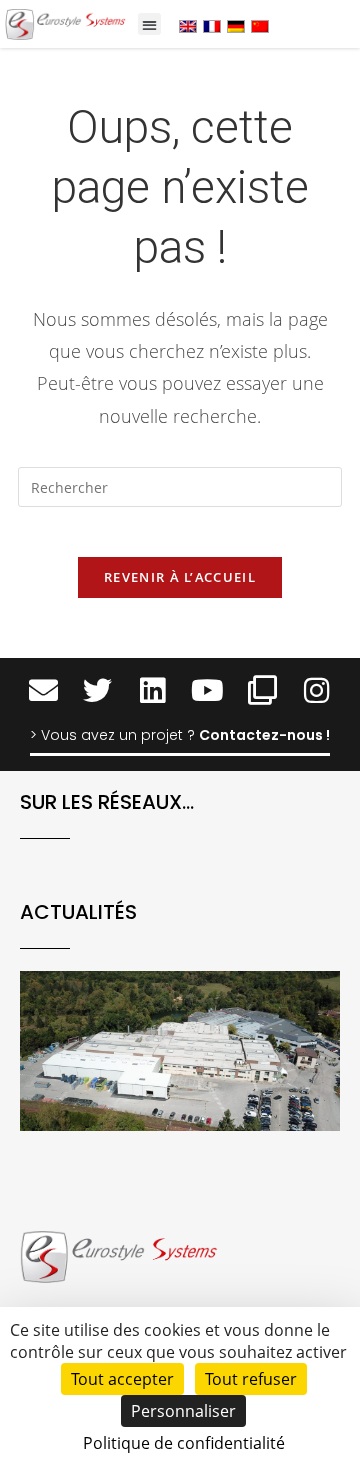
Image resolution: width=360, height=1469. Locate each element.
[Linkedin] (152, 690)
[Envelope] (43, 690)
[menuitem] (188, 25)
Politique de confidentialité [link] (184, 1443)
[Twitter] (97, 690)
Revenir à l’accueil (180, 577)
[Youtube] (207, 690)
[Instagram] (317, 690)
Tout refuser (251, 1379)
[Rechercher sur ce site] (180, 490)
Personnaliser (183, 1411)
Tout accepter (122, 1379)
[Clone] (262, 690)
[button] (149, 24)
